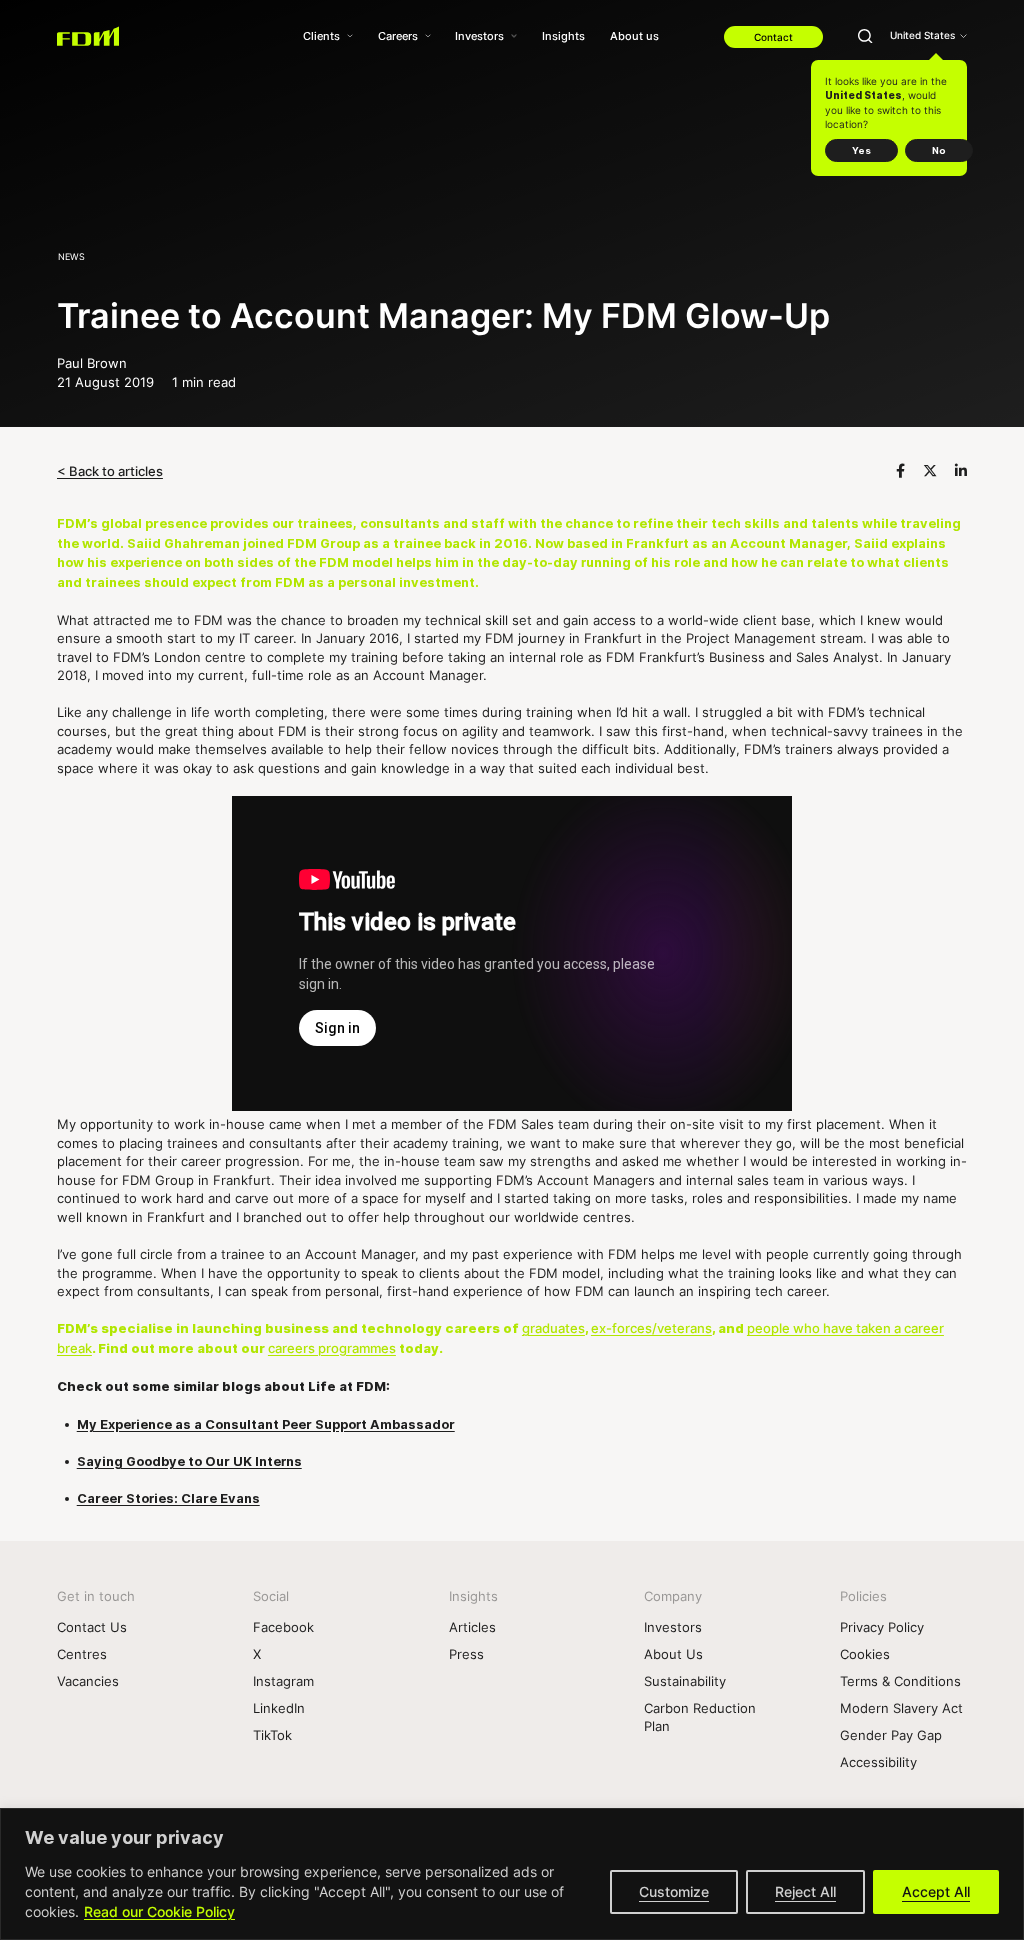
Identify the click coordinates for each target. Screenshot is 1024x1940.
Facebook (283, 1627)
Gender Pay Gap (891, 1735)
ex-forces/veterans (651, 1328)
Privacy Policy (882, 1627)
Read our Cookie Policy (159, 1911)
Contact (773, 37)
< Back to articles (110, 471)
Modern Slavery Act (901, 1708)
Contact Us (92, 1627)
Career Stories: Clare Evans (168, 1498)
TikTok (272, 1735)
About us (634, 36)
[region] (512, 1874)
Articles (472, 1627)
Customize (674, 1891)
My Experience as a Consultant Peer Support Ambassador (266, 1424)
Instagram (283, 1681)
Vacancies (88, 1681)
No (939, 150)
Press (466, 1654)
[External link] (902, 470)
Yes (861, 150)
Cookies (865, 1654)
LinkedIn (279, 1708)
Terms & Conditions (900, 1681)
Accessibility (878, 1762)
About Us (673, 1654)
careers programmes (332, 1348)
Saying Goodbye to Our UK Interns (189, 1461)
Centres (82, 1654)
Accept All (936, 1891)
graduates (553, 1328)
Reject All (805, 1891)
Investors (479, 36)
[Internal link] (88, 36)
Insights (563, 36)
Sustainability (685, 1681)
